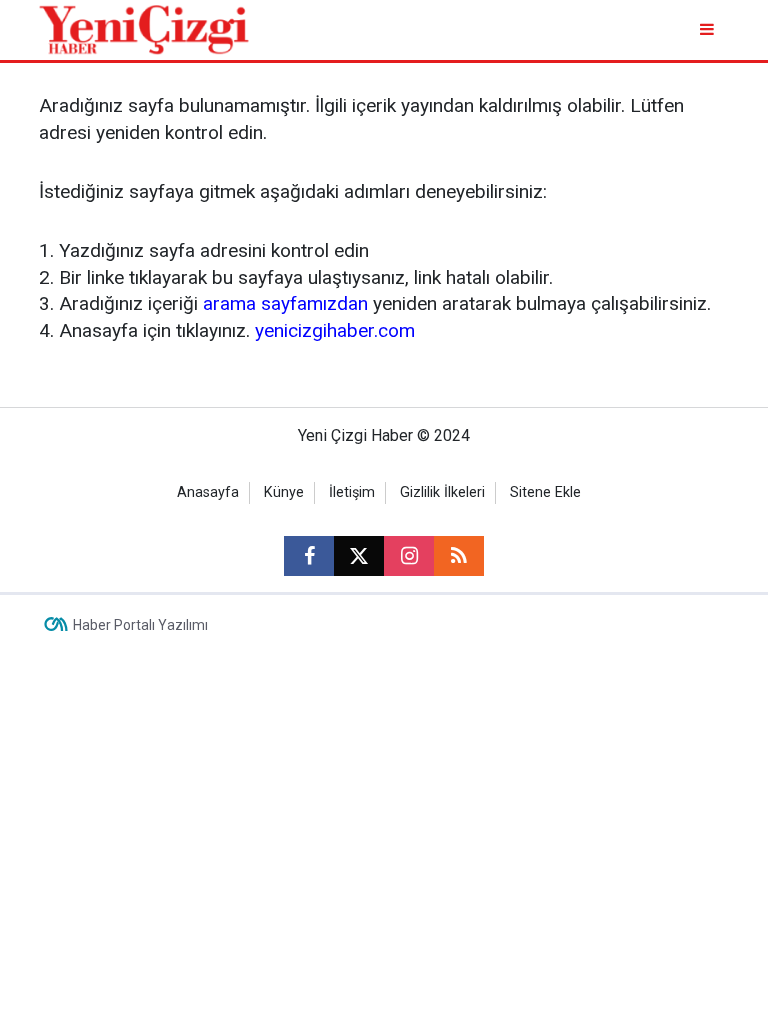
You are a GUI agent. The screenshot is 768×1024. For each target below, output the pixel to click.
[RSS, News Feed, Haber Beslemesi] (459, 556)
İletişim (352, 492)
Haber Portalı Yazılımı (140, 625)
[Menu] (708, 29)
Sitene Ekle (545, 492)
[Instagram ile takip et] (409, 556)
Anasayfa (208, 492)
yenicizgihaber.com (335, 330)
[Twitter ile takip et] (359, 556)
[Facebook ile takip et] (309, 556)
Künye (284, 492)
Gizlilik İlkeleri (442, 492)
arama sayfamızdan (285, 303)
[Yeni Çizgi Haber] (144, 28)
